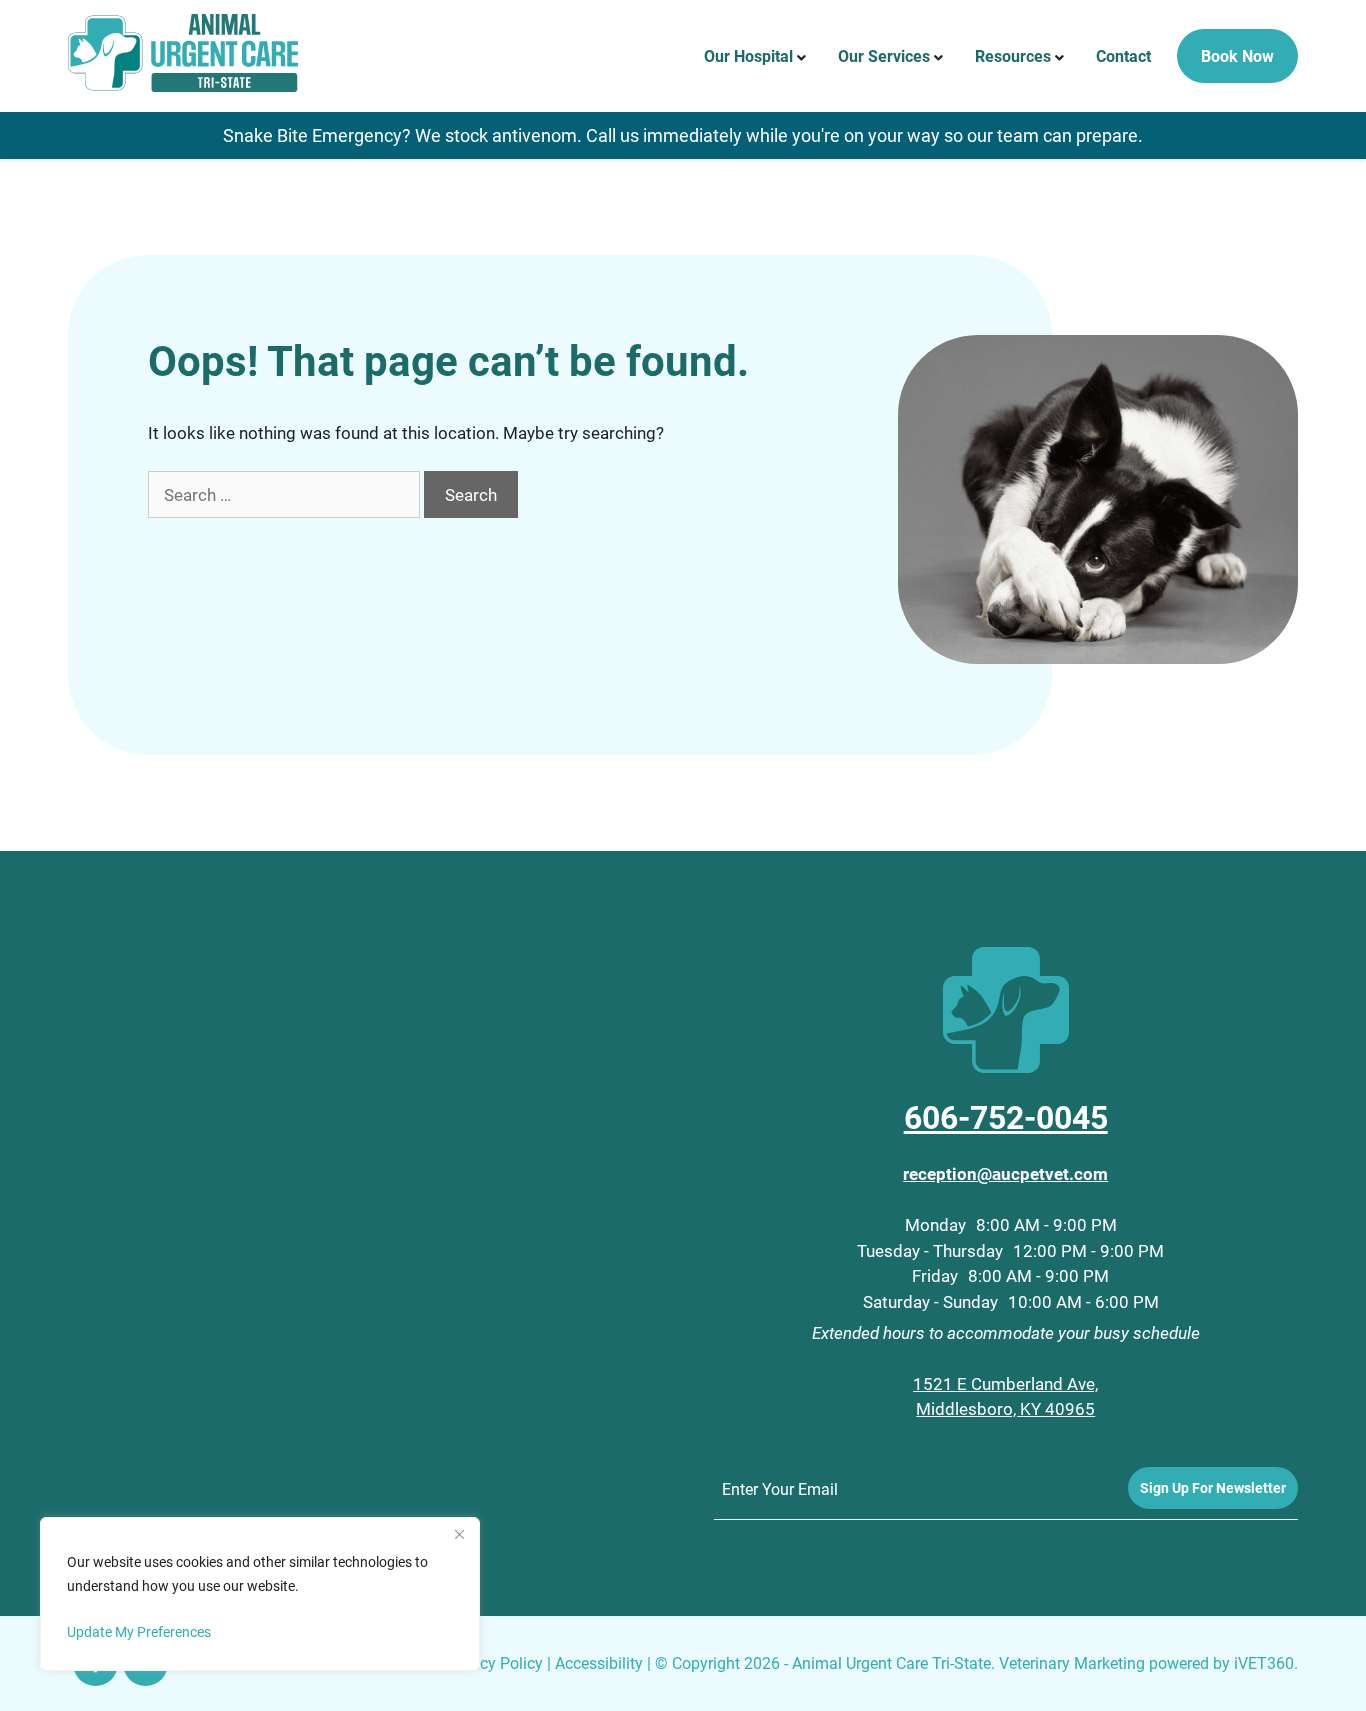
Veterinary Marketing (1072, 1662)
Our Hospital (748, 55)
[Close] (459, 1534)
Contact (1123, 55)
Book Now (1237, 55)
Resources (1013, 55)
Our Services (884, 55)
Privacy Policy (493, 1662)
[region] (260, 1594)
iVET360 (1264, 1662)
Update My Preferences (139, 1631)
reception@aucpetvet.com (1005, 1173)
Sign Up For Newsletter (1213, 1487)
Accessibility (599, 1662)
